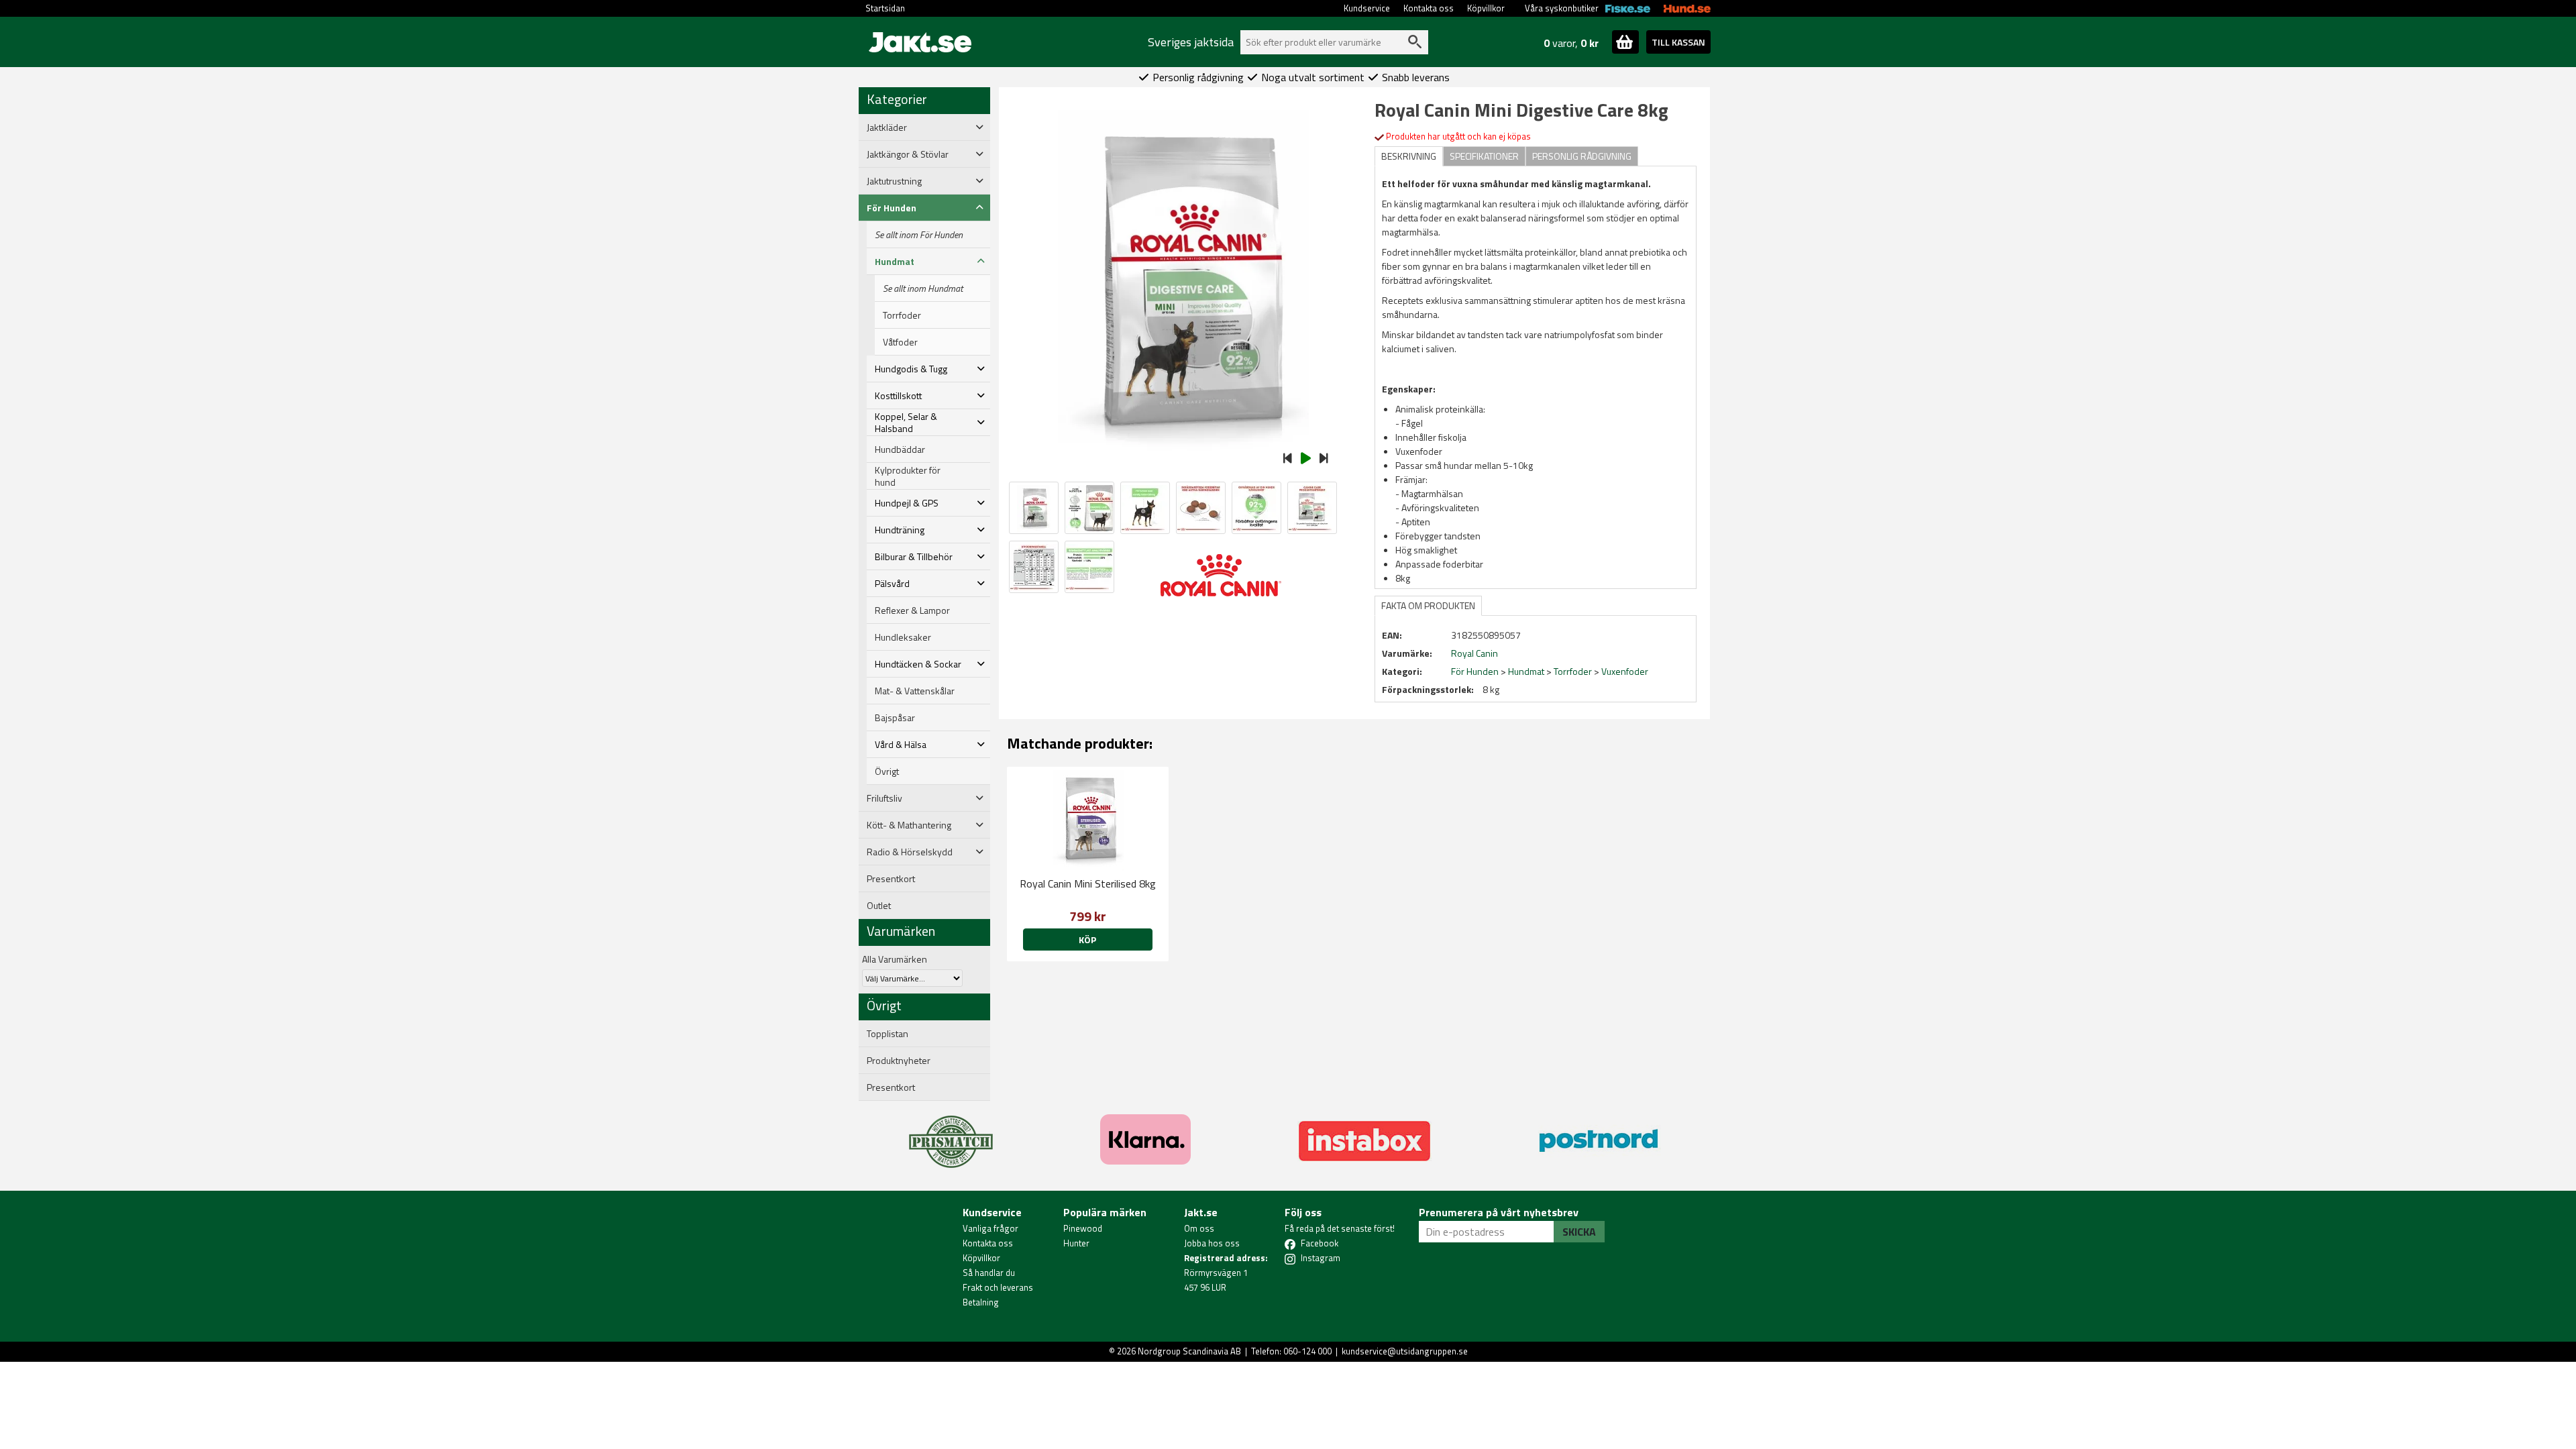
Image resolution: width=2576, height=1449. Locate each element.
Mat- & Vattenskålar (915, 691)
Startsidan (885, 8)
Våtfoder (900, 342)
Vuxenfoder (1625, 671)
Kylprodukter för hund (908, 476)
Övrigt (887, 771)
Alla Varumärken (895, 959)
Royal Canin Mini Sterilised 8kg (1088, 883)
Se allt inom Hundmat (923, 288)
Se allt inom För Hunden (919, 235)
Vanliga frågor (990, 1228)
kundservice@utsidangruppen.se (1405, 1351)
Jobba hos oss (1212, 1243)
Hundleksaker (903, 637)
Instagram (1321, 1258)
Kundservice (1367, 8)
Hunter (1076, 1243)
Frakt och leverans (998, 1287)
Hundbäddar (900, 449)
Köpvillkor (1486, 8)
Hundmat (1526, 671)
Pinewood (1083, 1228)
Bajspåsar (895, 718)
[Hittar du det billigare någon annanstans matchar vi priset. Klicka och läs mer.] (951, 1134)
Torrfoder (902, 315)
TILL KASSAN (1678, 42)
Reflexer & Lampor (912, 610)
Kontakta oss (1429, 8)
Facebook (1320, 1243)
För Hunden (1475, 671)
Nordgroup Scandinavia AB (1189, 1351)
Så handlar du (989, 1273)
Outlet (879, 906)
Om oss (1199, 1228)
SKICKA (1579, 1232)
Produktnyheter (899, 1061)
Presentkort (891, 879)
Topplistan (888, 1034)
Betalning (981, 1302)
